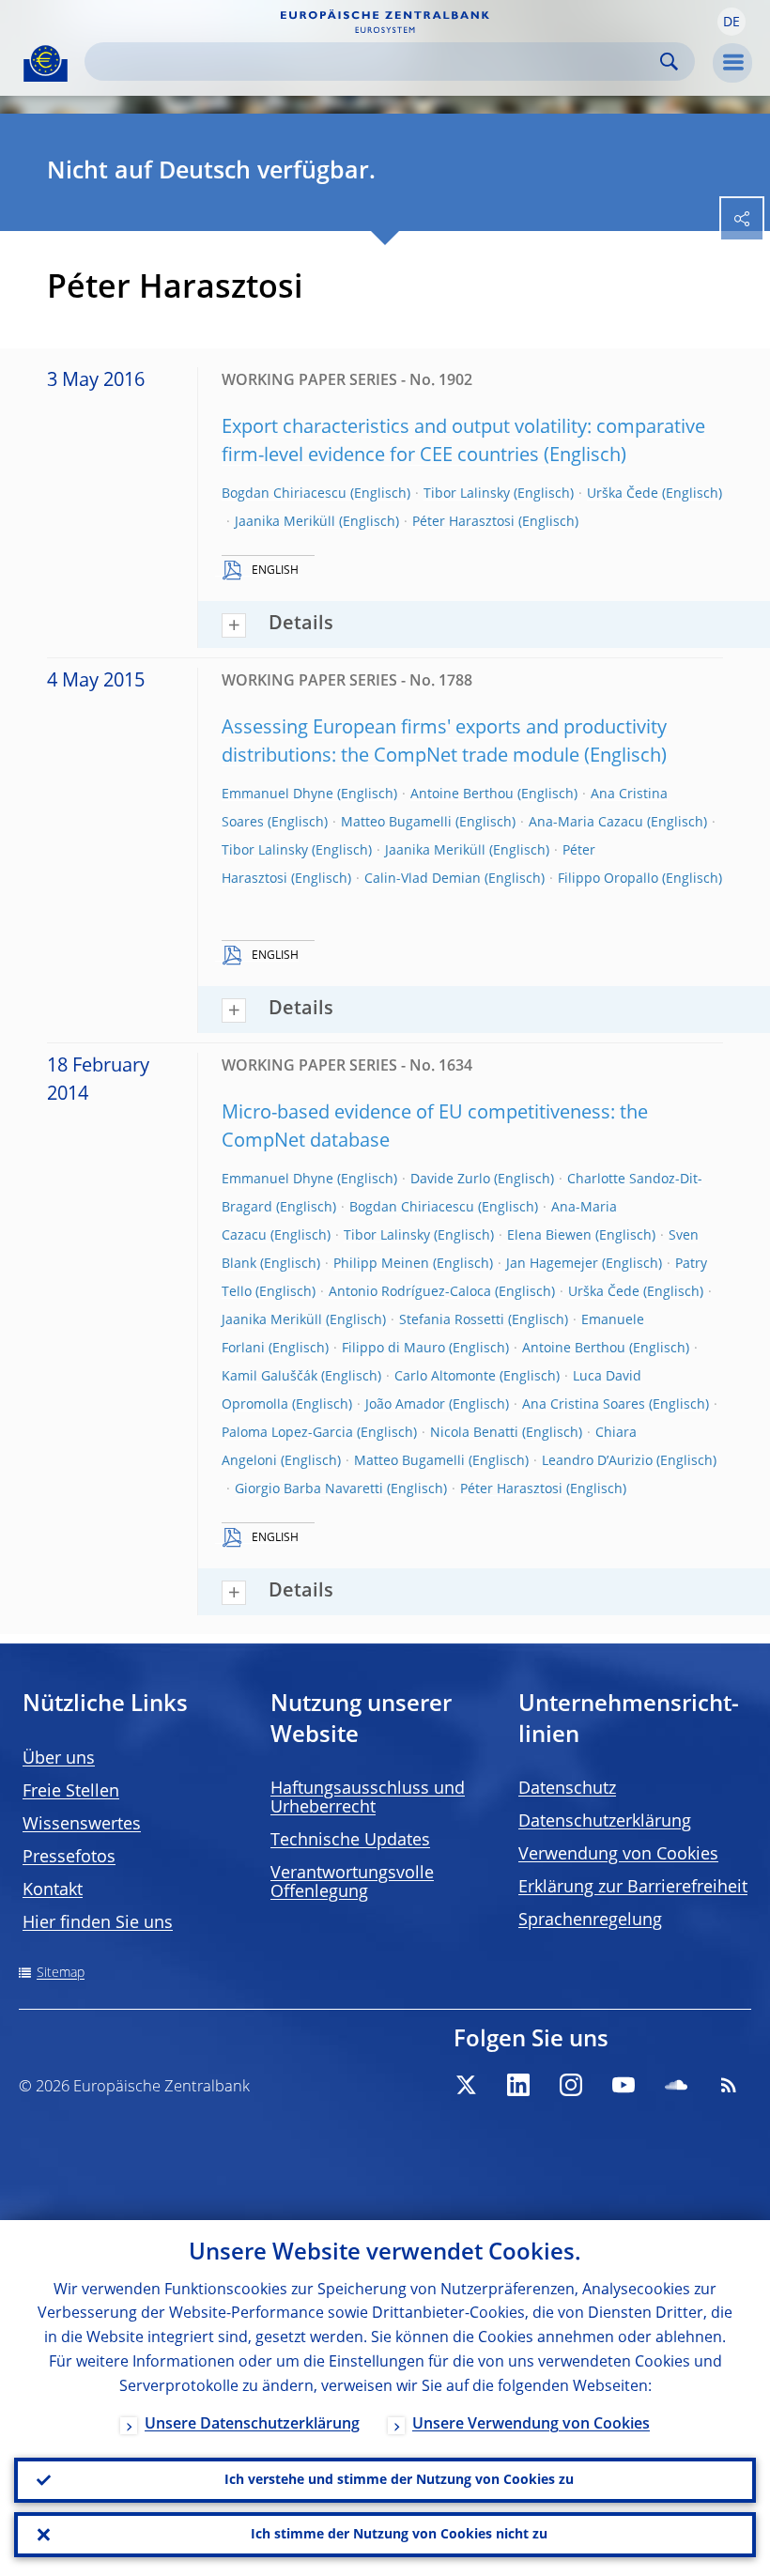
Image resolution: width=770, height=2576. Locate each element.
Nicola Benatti (474, 1433)
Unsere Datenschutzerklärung (252, 2425)
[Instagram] (571, 2085)
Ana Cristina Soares (584, 1405)
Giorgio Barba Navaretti (309, 1489)
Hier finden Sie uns (98, 1923)
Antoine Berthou (462, 794)
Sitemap (61, 1973)
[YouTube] (624, 2085)
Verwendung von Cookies (618, 1855)
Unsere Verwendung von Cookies (531, 2425)
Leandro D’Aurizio (597, 1461)
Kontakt (53, 1890)
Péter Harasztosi (463, 522)
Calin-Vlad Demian (423, 879)
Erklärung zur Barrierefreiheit (633, 1888)
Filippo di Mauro (393, 1349)
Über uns (59, 1759)
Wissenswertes (82, 1825)
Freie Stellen (71, 1792)
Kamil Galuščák (269, 1377)
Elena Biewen (549, 1236)
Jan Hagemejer (552, 1264)
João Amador (405, 1405)
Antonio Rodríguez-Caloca (410, 1292)
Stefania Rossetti (452, 1320)
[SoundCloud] (676, 2085)
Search (669, 62)
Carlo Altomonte (445, 1377)
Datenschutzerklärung (605, 1822)
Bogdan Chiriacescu (284, 494)
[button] (731, 22)
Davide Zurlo (450, 1180)
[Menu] (732, 63)
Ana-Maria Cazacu (586, 823)
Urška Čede (623, 494)
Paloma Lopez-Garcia (287, 1433)
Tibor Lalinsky (467, 494)
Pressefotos (69, 1858)
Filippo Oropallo (608, 879)
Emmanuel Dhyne (277, 794)
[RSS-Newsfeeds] (729, 2085)
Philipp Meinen (381, 1264)
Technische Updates (350, 1841)
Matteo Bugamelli (396, 823)
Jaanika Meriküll (285, 522)
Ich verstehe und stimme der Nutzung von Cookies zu (399, 2480)
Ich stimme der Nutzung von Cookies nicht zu (399, 2535)
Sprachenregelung (590, 1920)
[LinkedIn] (518, 2085)
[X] (466, 2085)
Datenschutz (567, 1789)
